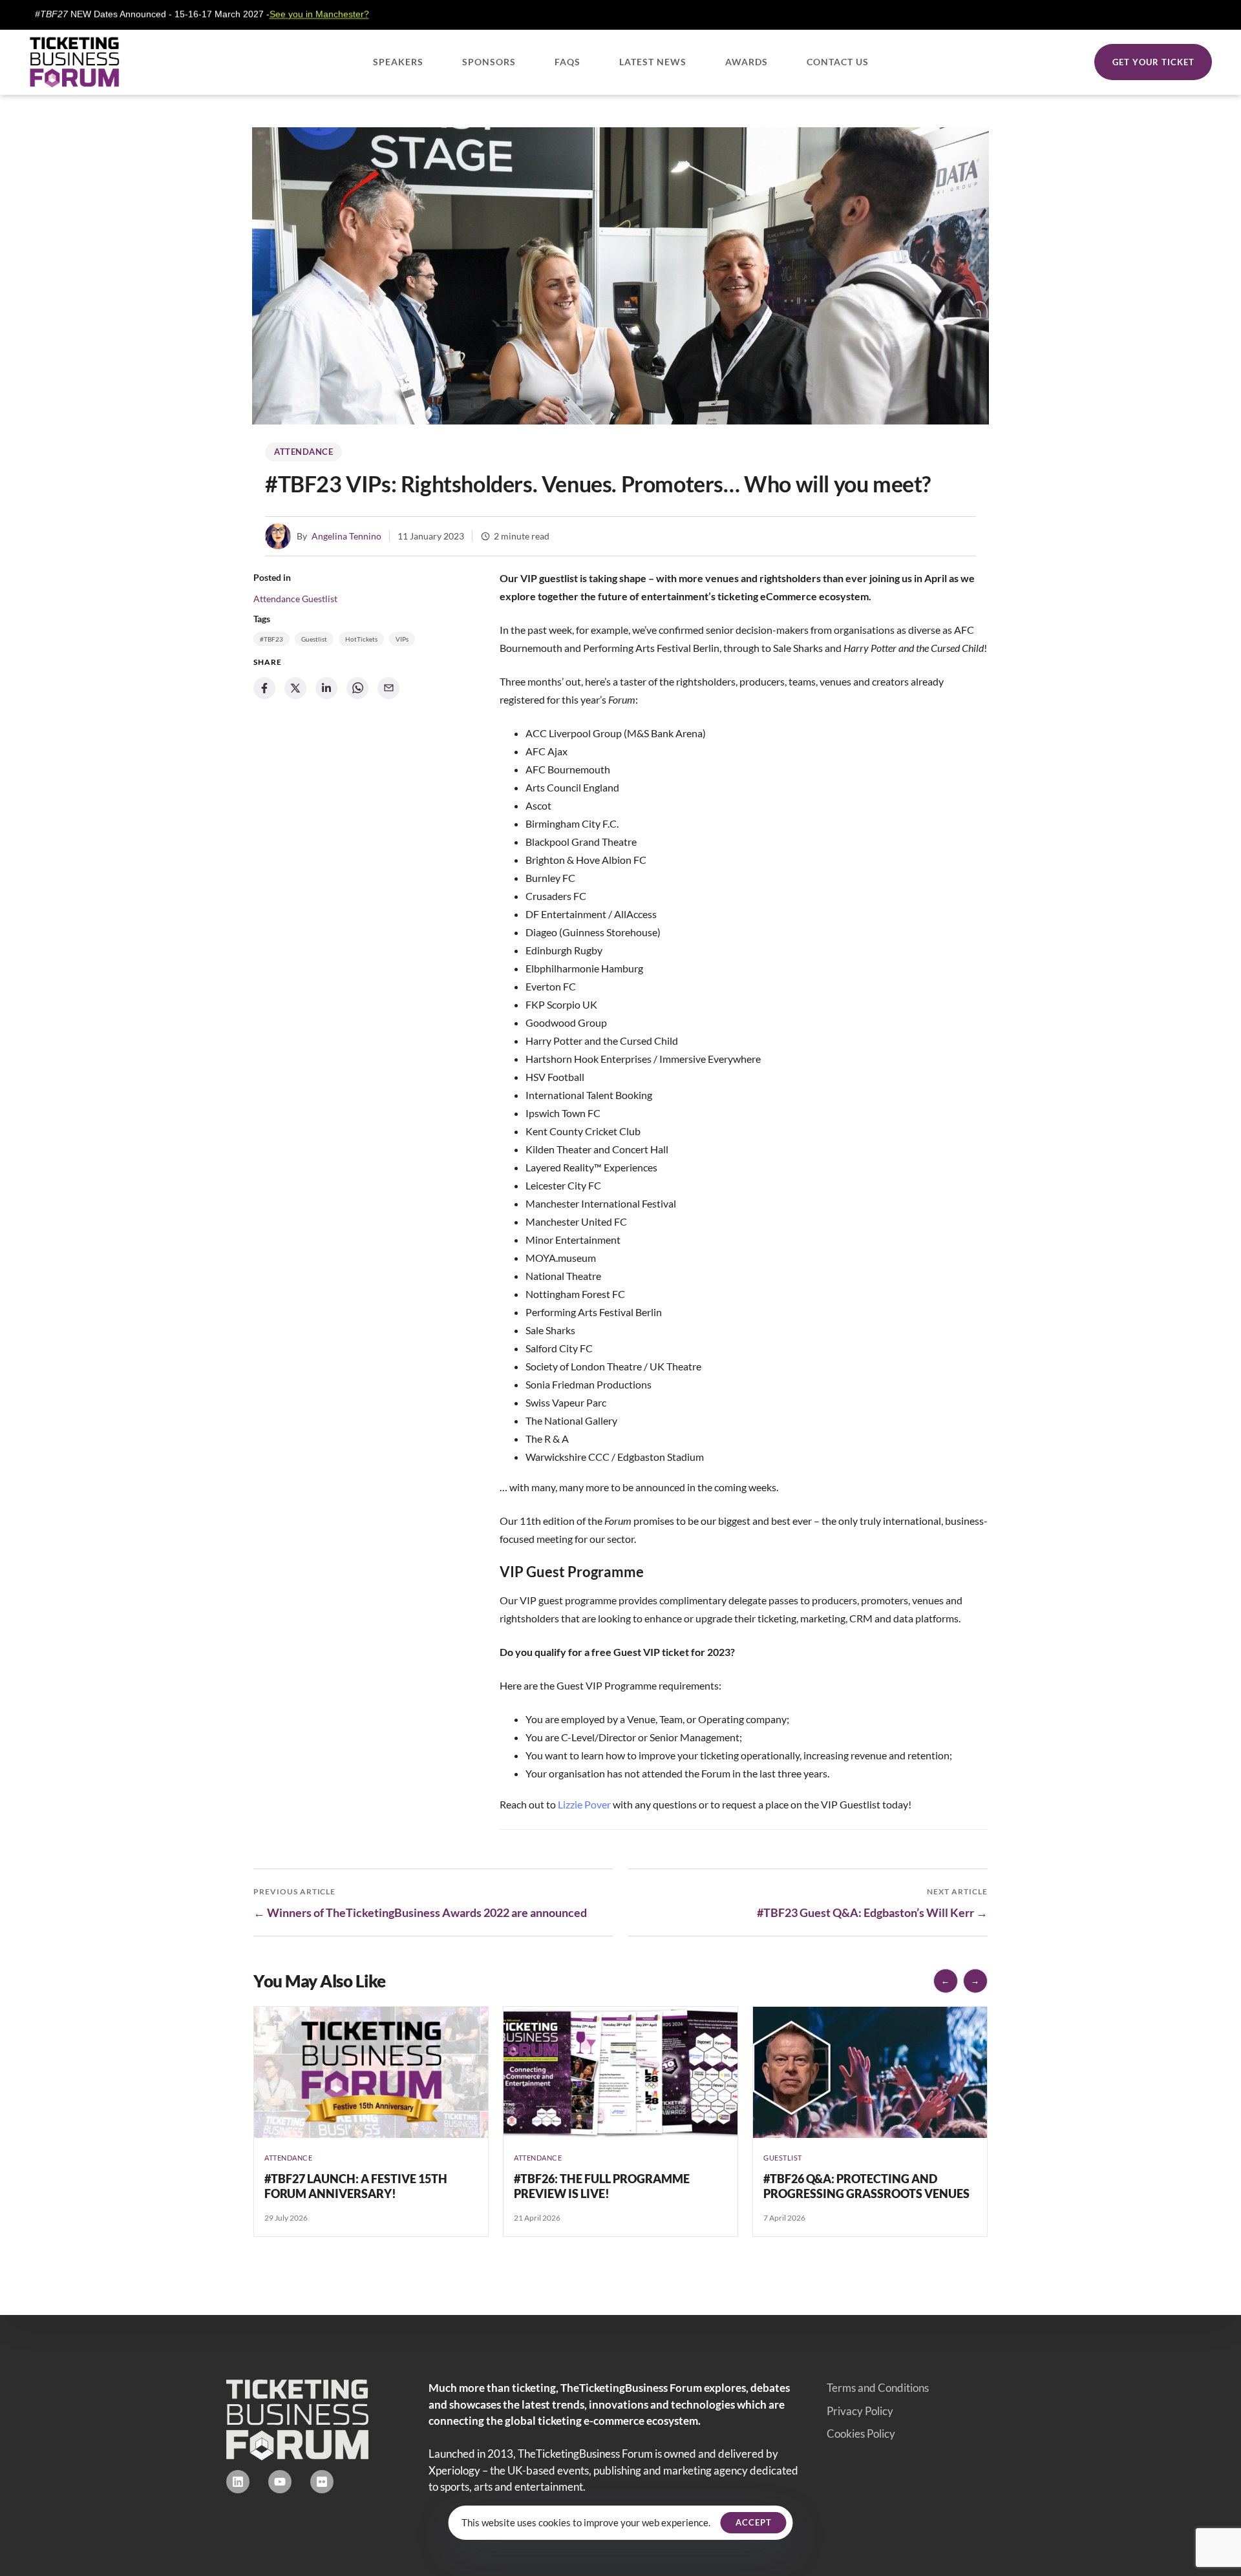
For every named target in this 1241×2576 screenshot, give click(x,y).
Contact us (838, 62)
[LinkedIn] (326, 688)
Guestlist (320, 599)
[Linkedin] (238, 2482)
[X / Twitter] (295, 688)
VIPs (402, 639)
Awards (747, 62)
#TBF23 (271, 639)
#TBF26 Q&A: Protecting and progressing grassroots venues (866, 2186)
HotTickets (361, 639)
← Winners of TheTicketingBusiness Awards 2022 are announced (420, 1912)
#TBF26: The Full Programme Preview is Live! (602, 2186)
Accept (754, 2522)
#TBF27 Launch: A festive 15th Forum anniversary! (356, 2186)
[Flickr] (322, 2482)
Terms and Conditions (878, 2388)
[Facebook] (264, 688)
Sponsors (489, 62)
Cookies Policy (861, 2434)
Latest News (653, 62)
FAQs (567, 62)
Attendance (303, 452)
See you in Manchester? (214, 14)
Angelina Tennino (346, 536)
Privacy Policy (860, 2411)
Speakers (398, 62)
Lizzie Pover (584, 1804)
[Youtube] (280, 2482)
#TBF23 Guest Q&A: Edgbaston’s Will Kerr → (872, 1912)
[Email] (388, 688)
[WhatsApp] (357, 688)
